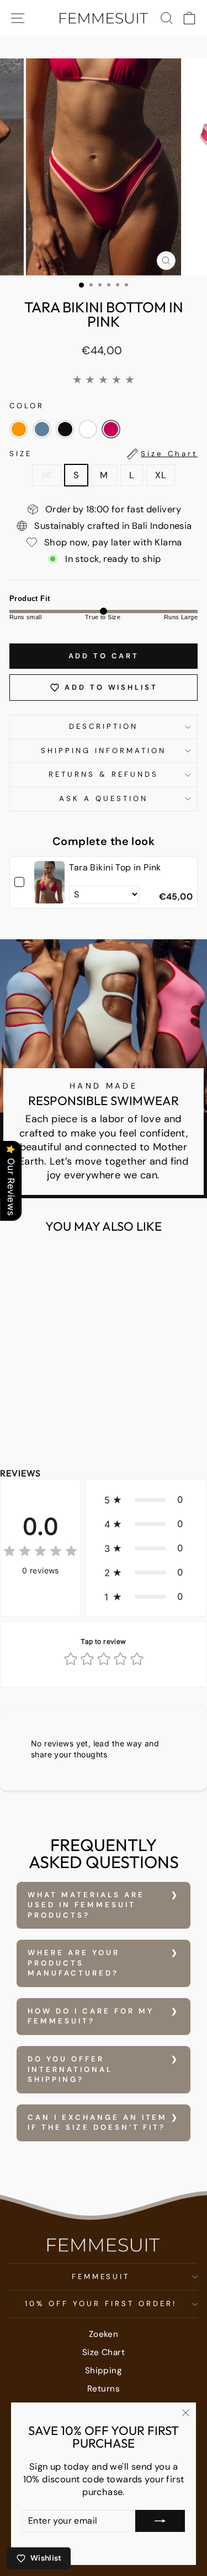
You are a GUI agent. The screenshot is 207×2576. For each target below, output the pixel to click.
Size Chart (104, 2352)
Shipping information (104, 751)
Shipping (104, 2371)
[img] (40, 1553)
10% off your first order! (100, 2304)
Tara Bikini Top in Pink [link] (115, 867)
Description (104, 726)
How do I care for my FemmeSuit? (91, 2016)
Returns (104, 2389)
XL (161, 475)
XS (47, 475)
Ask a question (104, 799)
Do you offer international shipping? (70, 2069)
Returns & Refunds (104, 774)
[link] (49, 882)
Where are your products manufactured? (74, 1963)
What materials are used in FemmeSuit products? (86, 1905)
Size (104, 454)
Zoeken (104, 2334)
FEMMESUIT (101, 2277)
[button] (19, 429)
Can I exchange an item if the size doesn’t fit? (97, 2123)
